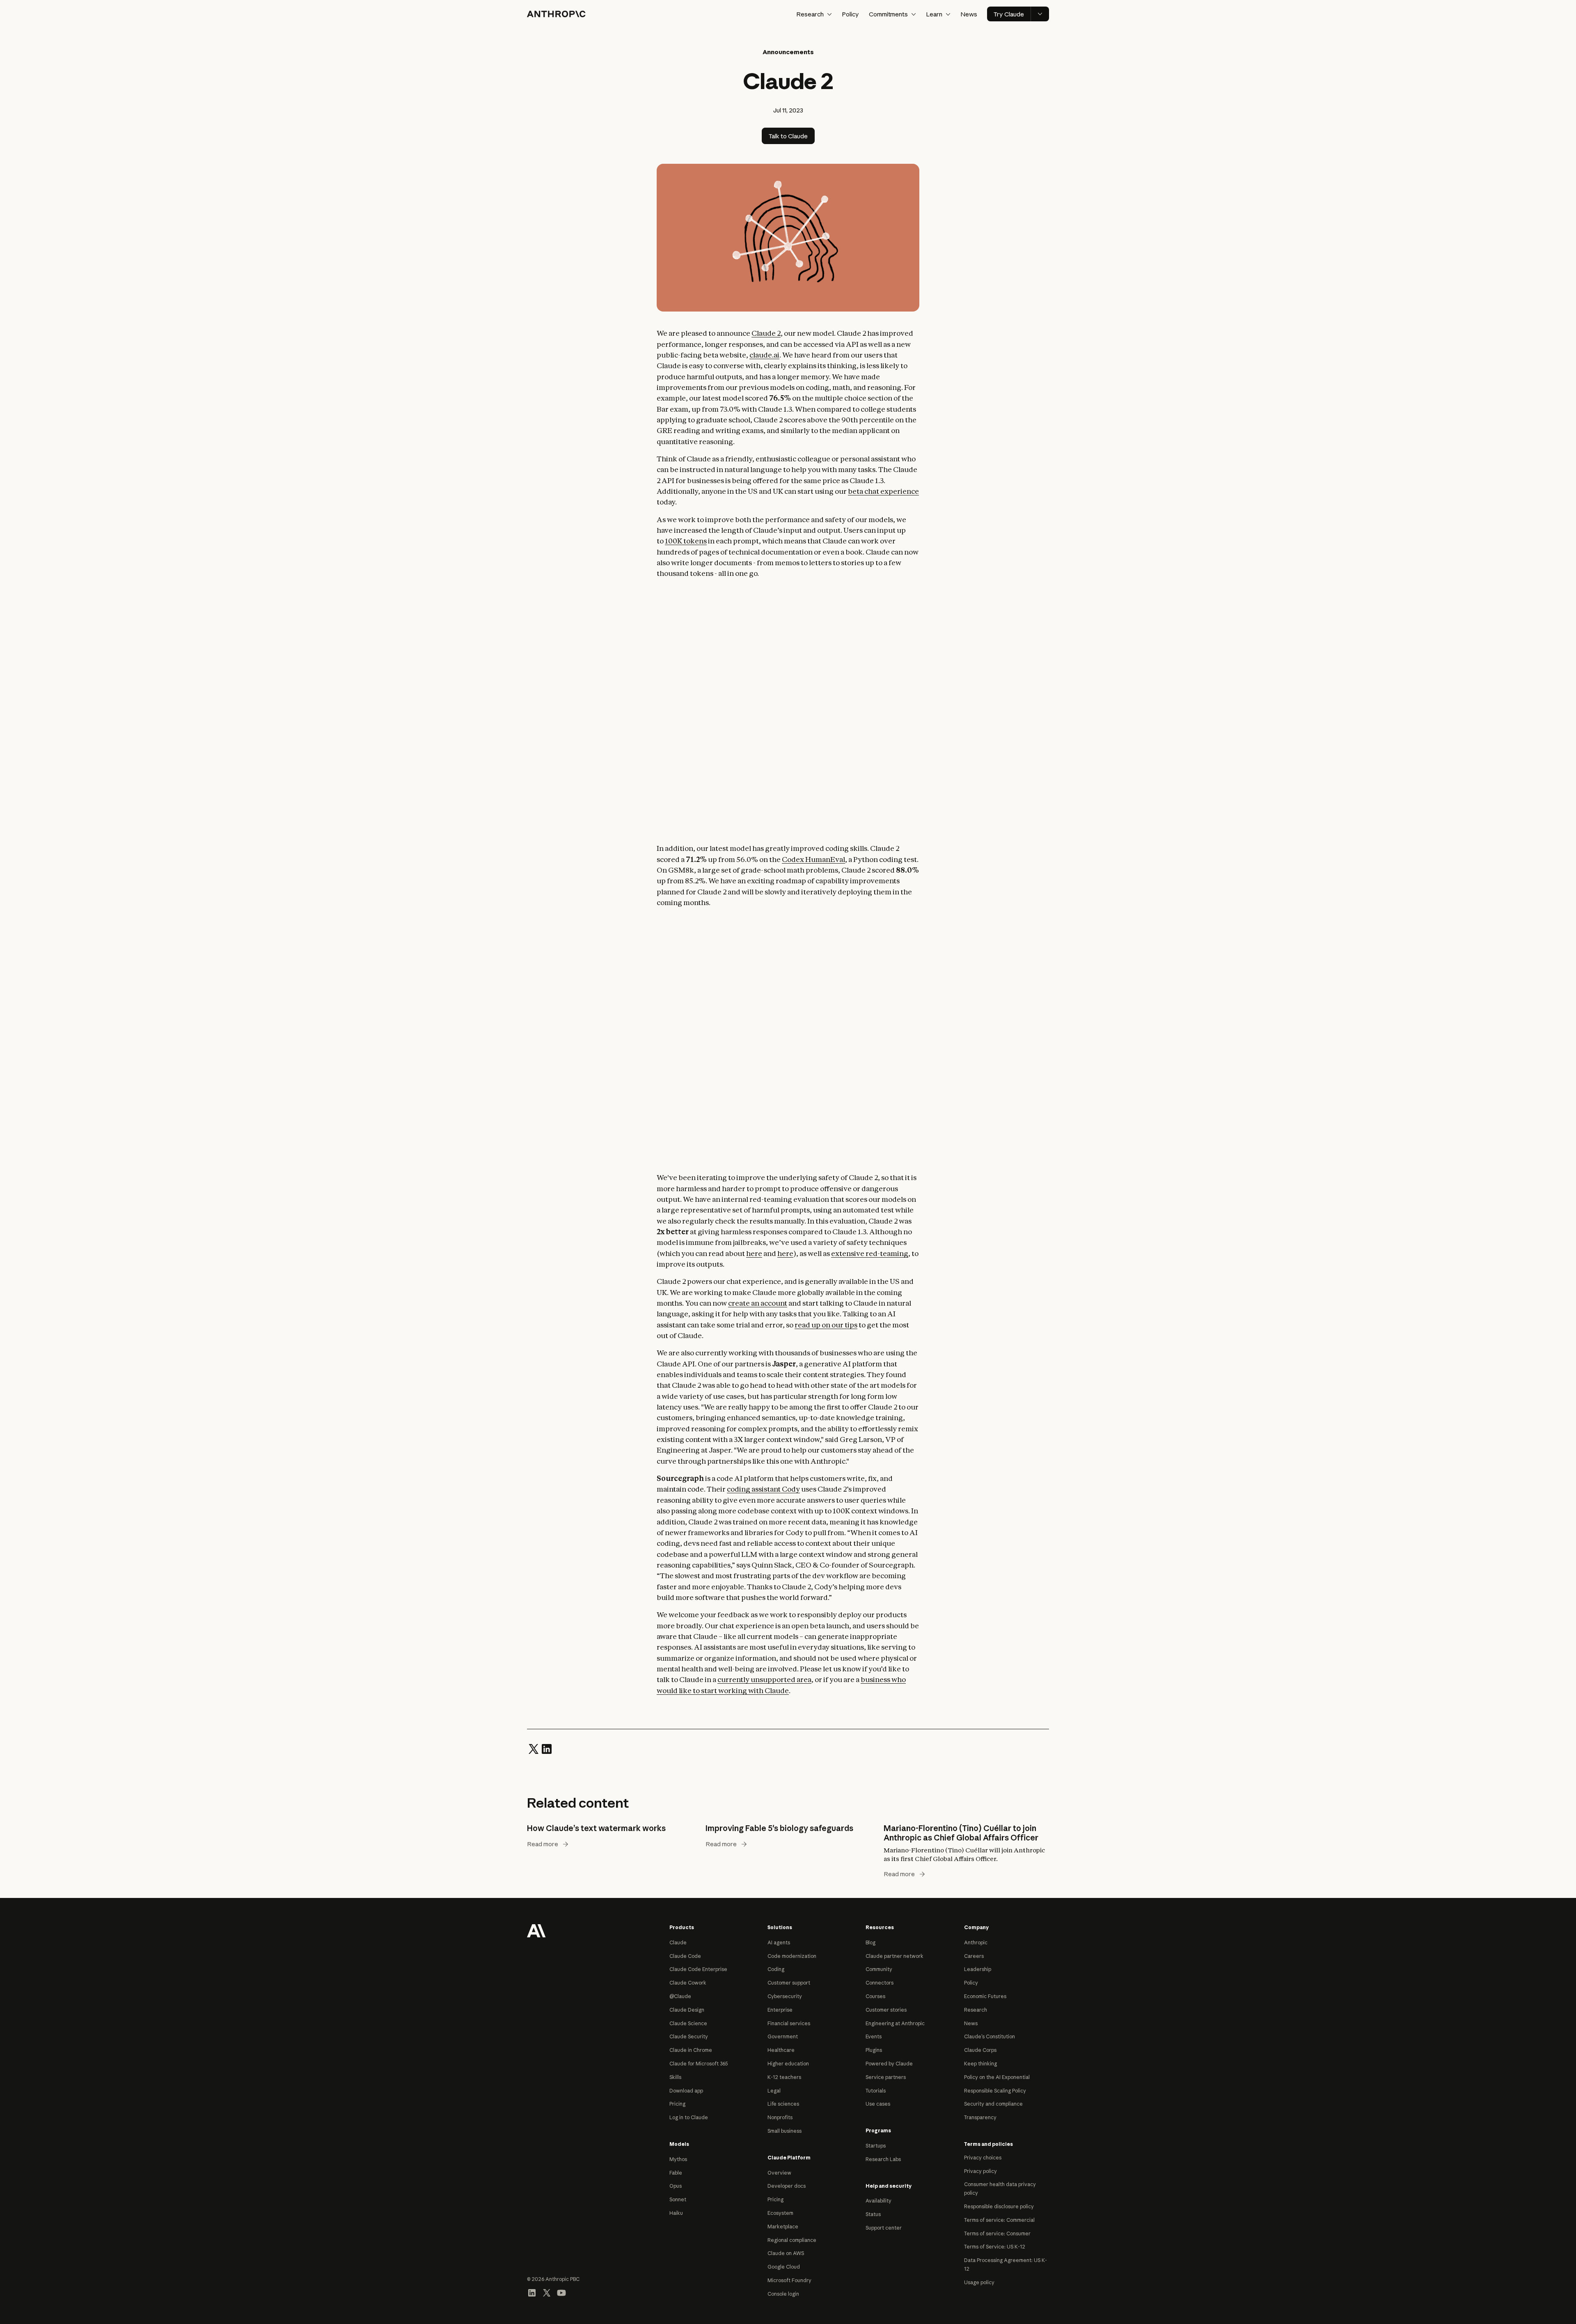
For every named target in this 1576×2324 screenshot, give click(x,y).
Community (879, 1969)
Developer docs (787, 2186)
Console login (783, 2294)
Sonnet (678, 2199)
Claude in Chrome (691, 2050)
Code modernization (792, 1956)
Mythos (678, 2159)
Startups (876, 2146)
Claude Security (689, 2036)
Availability (878, 2201)
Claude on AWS (786, 2253)
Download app (686, 2091)
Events (874, 2036)
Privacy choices (983, 2158)
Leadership (978, 1969)
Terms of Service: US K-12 (995, 2247)
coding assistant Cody (763, 1489)
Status (873, 2214)
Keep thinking (980, 2064)
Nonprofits (780, 2117)
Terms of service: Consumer (997, 2233)
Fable (676, 2173)
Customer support (789, 1983)
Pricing (677, 2104)
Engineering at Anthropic (895, 2023)
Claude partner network (895, 1956)
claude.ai (764, 355)
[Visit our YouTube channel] (561, 2292)
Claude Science (688, 2023)
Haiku (676, 2213)
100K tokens (686, 541)
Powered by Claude (889, 2064)
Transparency (980, 2117)
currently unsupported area (764, 1679)
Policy (850, 14)
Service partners (886, 2077)
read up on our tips (826, 1325)
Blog (870, 1942)
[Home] (556, 14)
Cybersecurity (785, 1996)
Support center (884, 2228)
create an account (758, 1303)
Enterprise (780, 2010)
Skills (675, 2077)
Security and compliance (993, 2104)
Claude (678, 1942)
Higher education (788, 2064)
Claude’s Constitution (990, 2036)
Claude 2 (766, 333)
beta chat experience (883, 491)
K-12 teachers (784, 2077)
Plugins (874, 2050)
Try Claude (1009, 14)
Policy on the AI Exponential (997, 2077)
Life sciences (783, 2104)
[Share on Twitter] (534, 1748)
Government (783, 2036)
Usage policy (979, 2282)
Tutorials (876, 2091)
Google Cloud (784, 2267)
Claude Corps (980, 2050)
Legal (774, 2091)
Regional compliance (792, 2240)
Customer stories (886, 2010)
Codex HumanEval (813, 859)
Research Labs (883, 2159)
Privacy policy (980, 2171)
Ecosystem (780, 2213)
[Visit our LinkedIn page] (532, 2292)
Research (976, 2010)
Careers (974, 1956)
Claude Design (687, 2010)
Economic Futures (985, 1996)
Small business (785, 2131)
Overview (779, 2173)
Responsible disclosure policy (999, 2206)
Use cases (878, 2104)
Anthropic (976, 1942)
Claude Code (685, 1956)
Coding (776, 1969)
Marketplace (783, 2227)
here (754, 1253)
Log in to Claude (689, 2117)
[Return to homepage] (536, 1930)
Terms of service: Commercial (999, 2220)
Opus (676, 2186)
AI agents (779, 1942)
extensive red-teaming (870, 1253)
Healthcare (781, 2050)
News (969, 14)
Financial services (789, 2023)
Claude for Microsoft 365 (699, 2064)
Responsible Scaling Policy (995, 2091)
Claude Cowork (688, 1983)
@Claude (680, 1996)
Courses (875, 1996)
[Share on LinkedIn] (547, 1748)
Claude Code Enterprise (698, 1969)
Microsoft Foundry (789, 2280)
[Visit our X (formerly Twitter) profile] (547, 2292)
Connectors (880, 1983)
